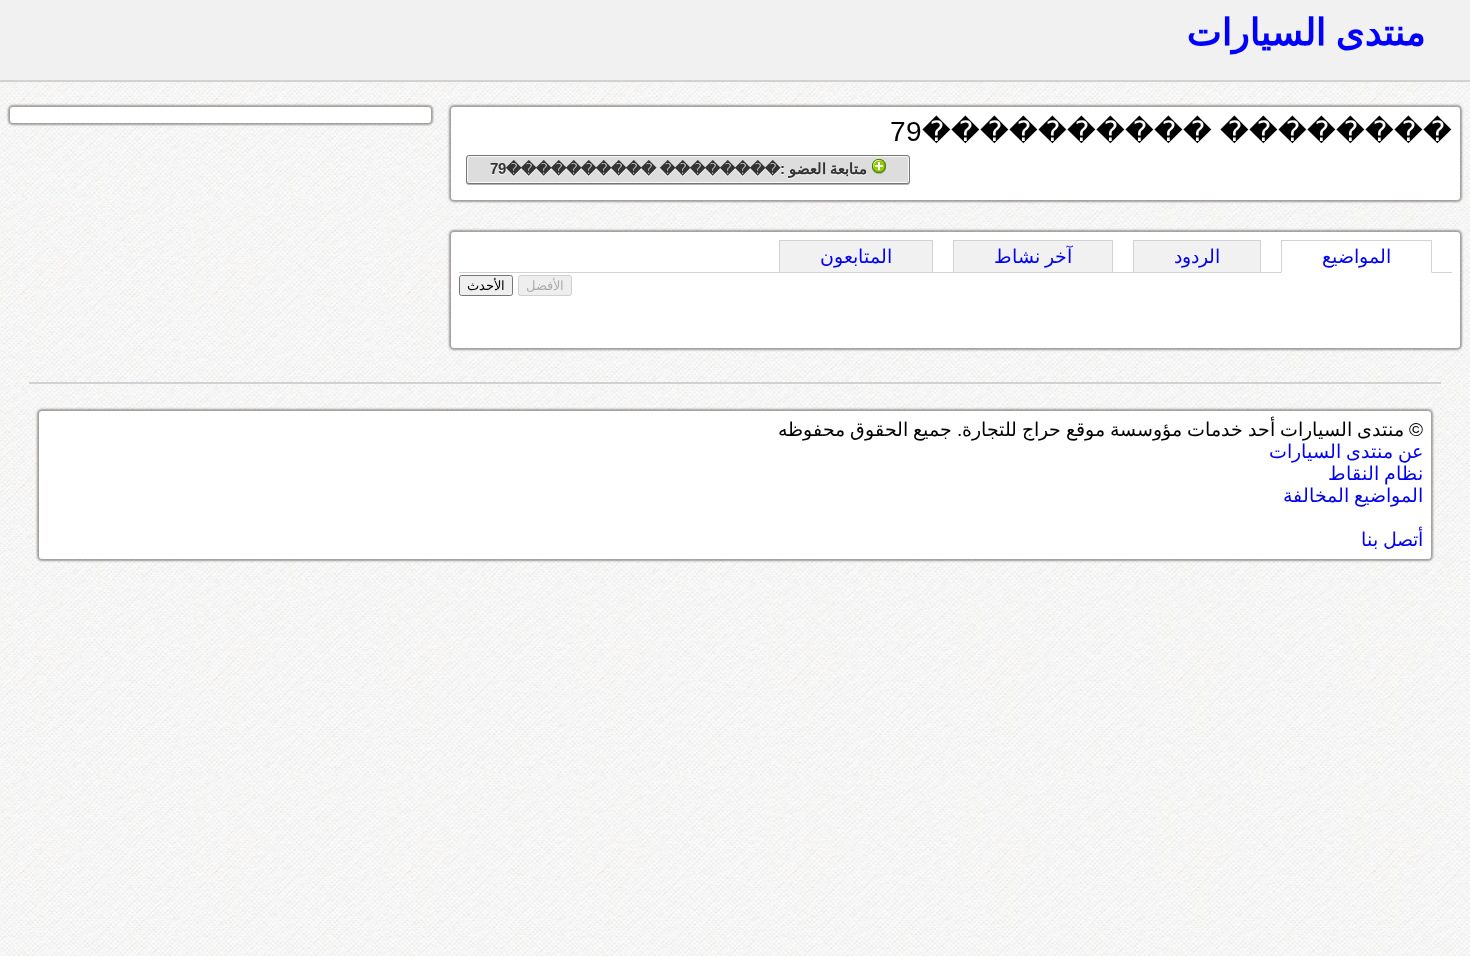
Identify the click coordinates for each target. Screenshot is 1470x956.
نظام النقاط (1375, 473)
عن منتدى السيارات (1346, 451)
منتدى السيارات (1306, 32)
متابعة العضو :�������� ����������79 (680, 168)
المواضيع (1356, 256)
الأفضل (545, 285)
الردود (1197, 256)
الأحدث (486, 285)
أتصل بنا (1392, 539)
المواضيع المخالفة (1353, 495)
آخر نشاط (1033, 256)
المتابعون (856, 256)
